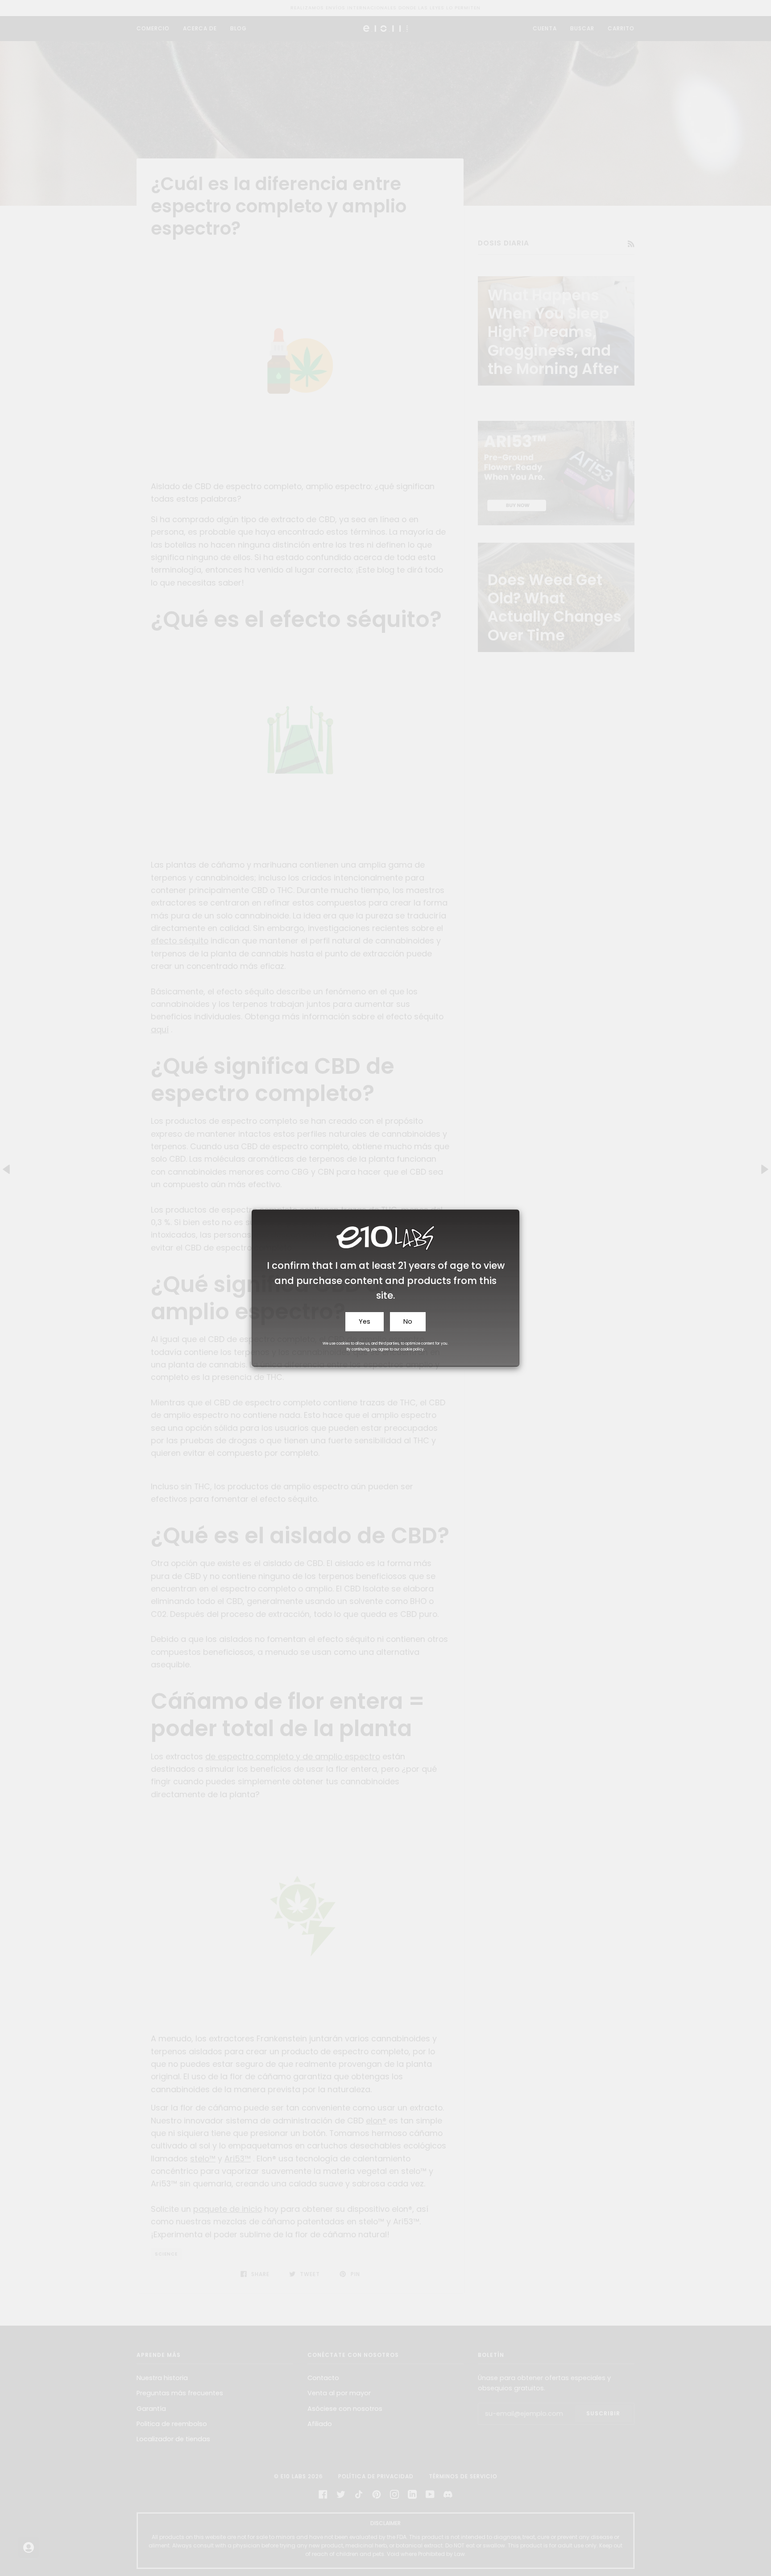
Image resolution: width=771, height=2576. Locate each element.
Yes (365, 1321)
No (408, 1321)
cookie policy (412, 1349)
